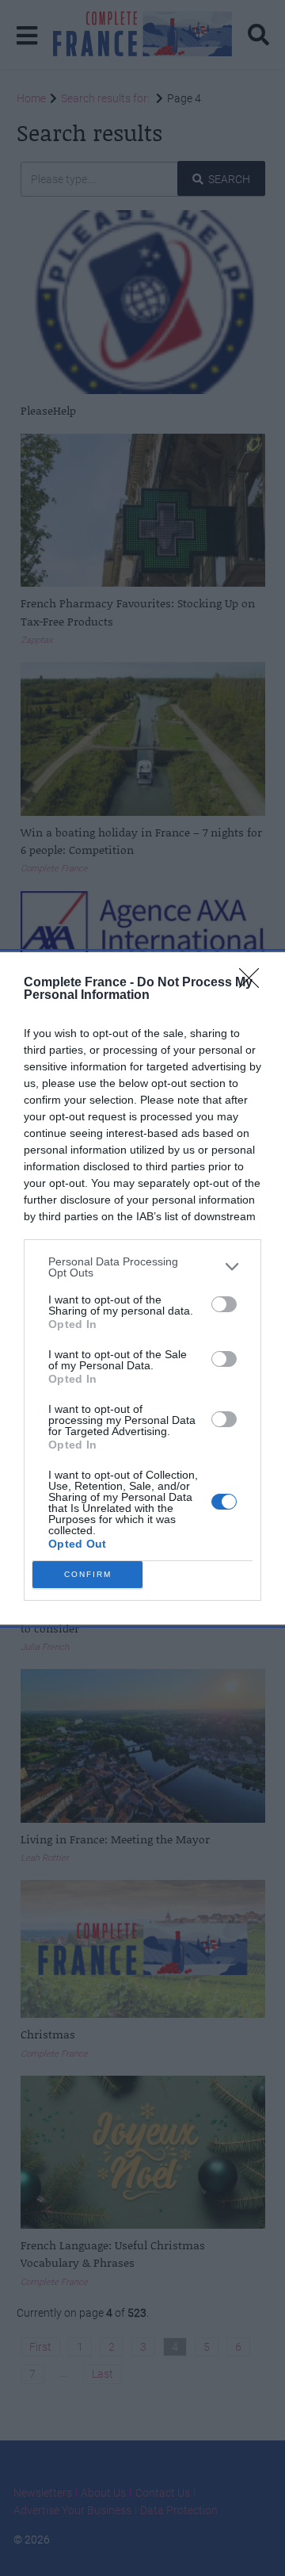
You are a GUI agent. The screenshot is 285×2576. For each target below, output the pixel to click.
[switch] (224, 1304)
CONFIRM (88, 1574)
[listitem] (142, 1267)
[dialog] (142, 1288)
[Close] (254, 983)
